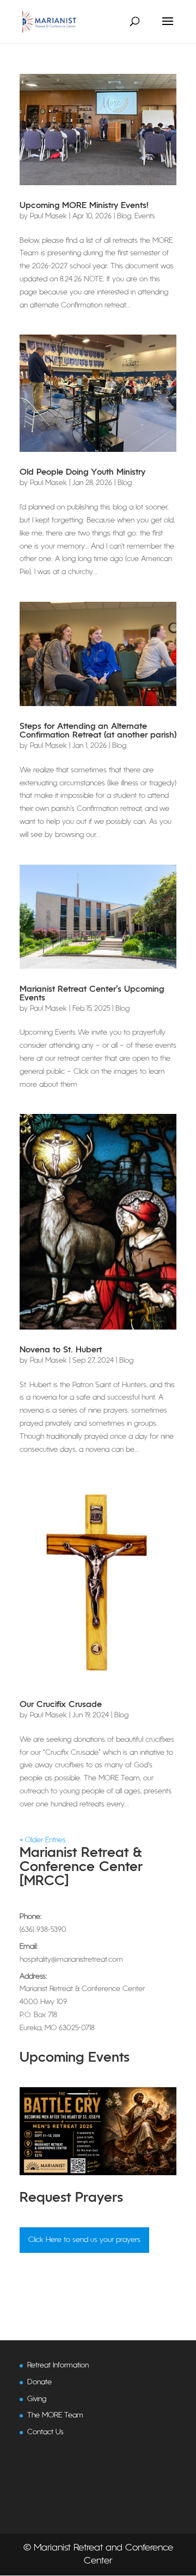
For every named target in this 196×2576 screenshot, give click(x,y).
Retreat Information (58, 2366)
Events (145, 216)
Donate (39, 2382)
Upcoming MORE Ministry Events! (84, 206)
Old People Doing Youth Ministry (82, 473)
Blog (124, 216)
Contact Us (45, 2432)
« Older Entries (43, 1840)
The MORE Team (55, 2416)
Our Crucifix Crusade (61, 1705)
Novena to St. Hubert (61, 1350)
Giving (37, 2399)
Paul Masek (48, 216)
